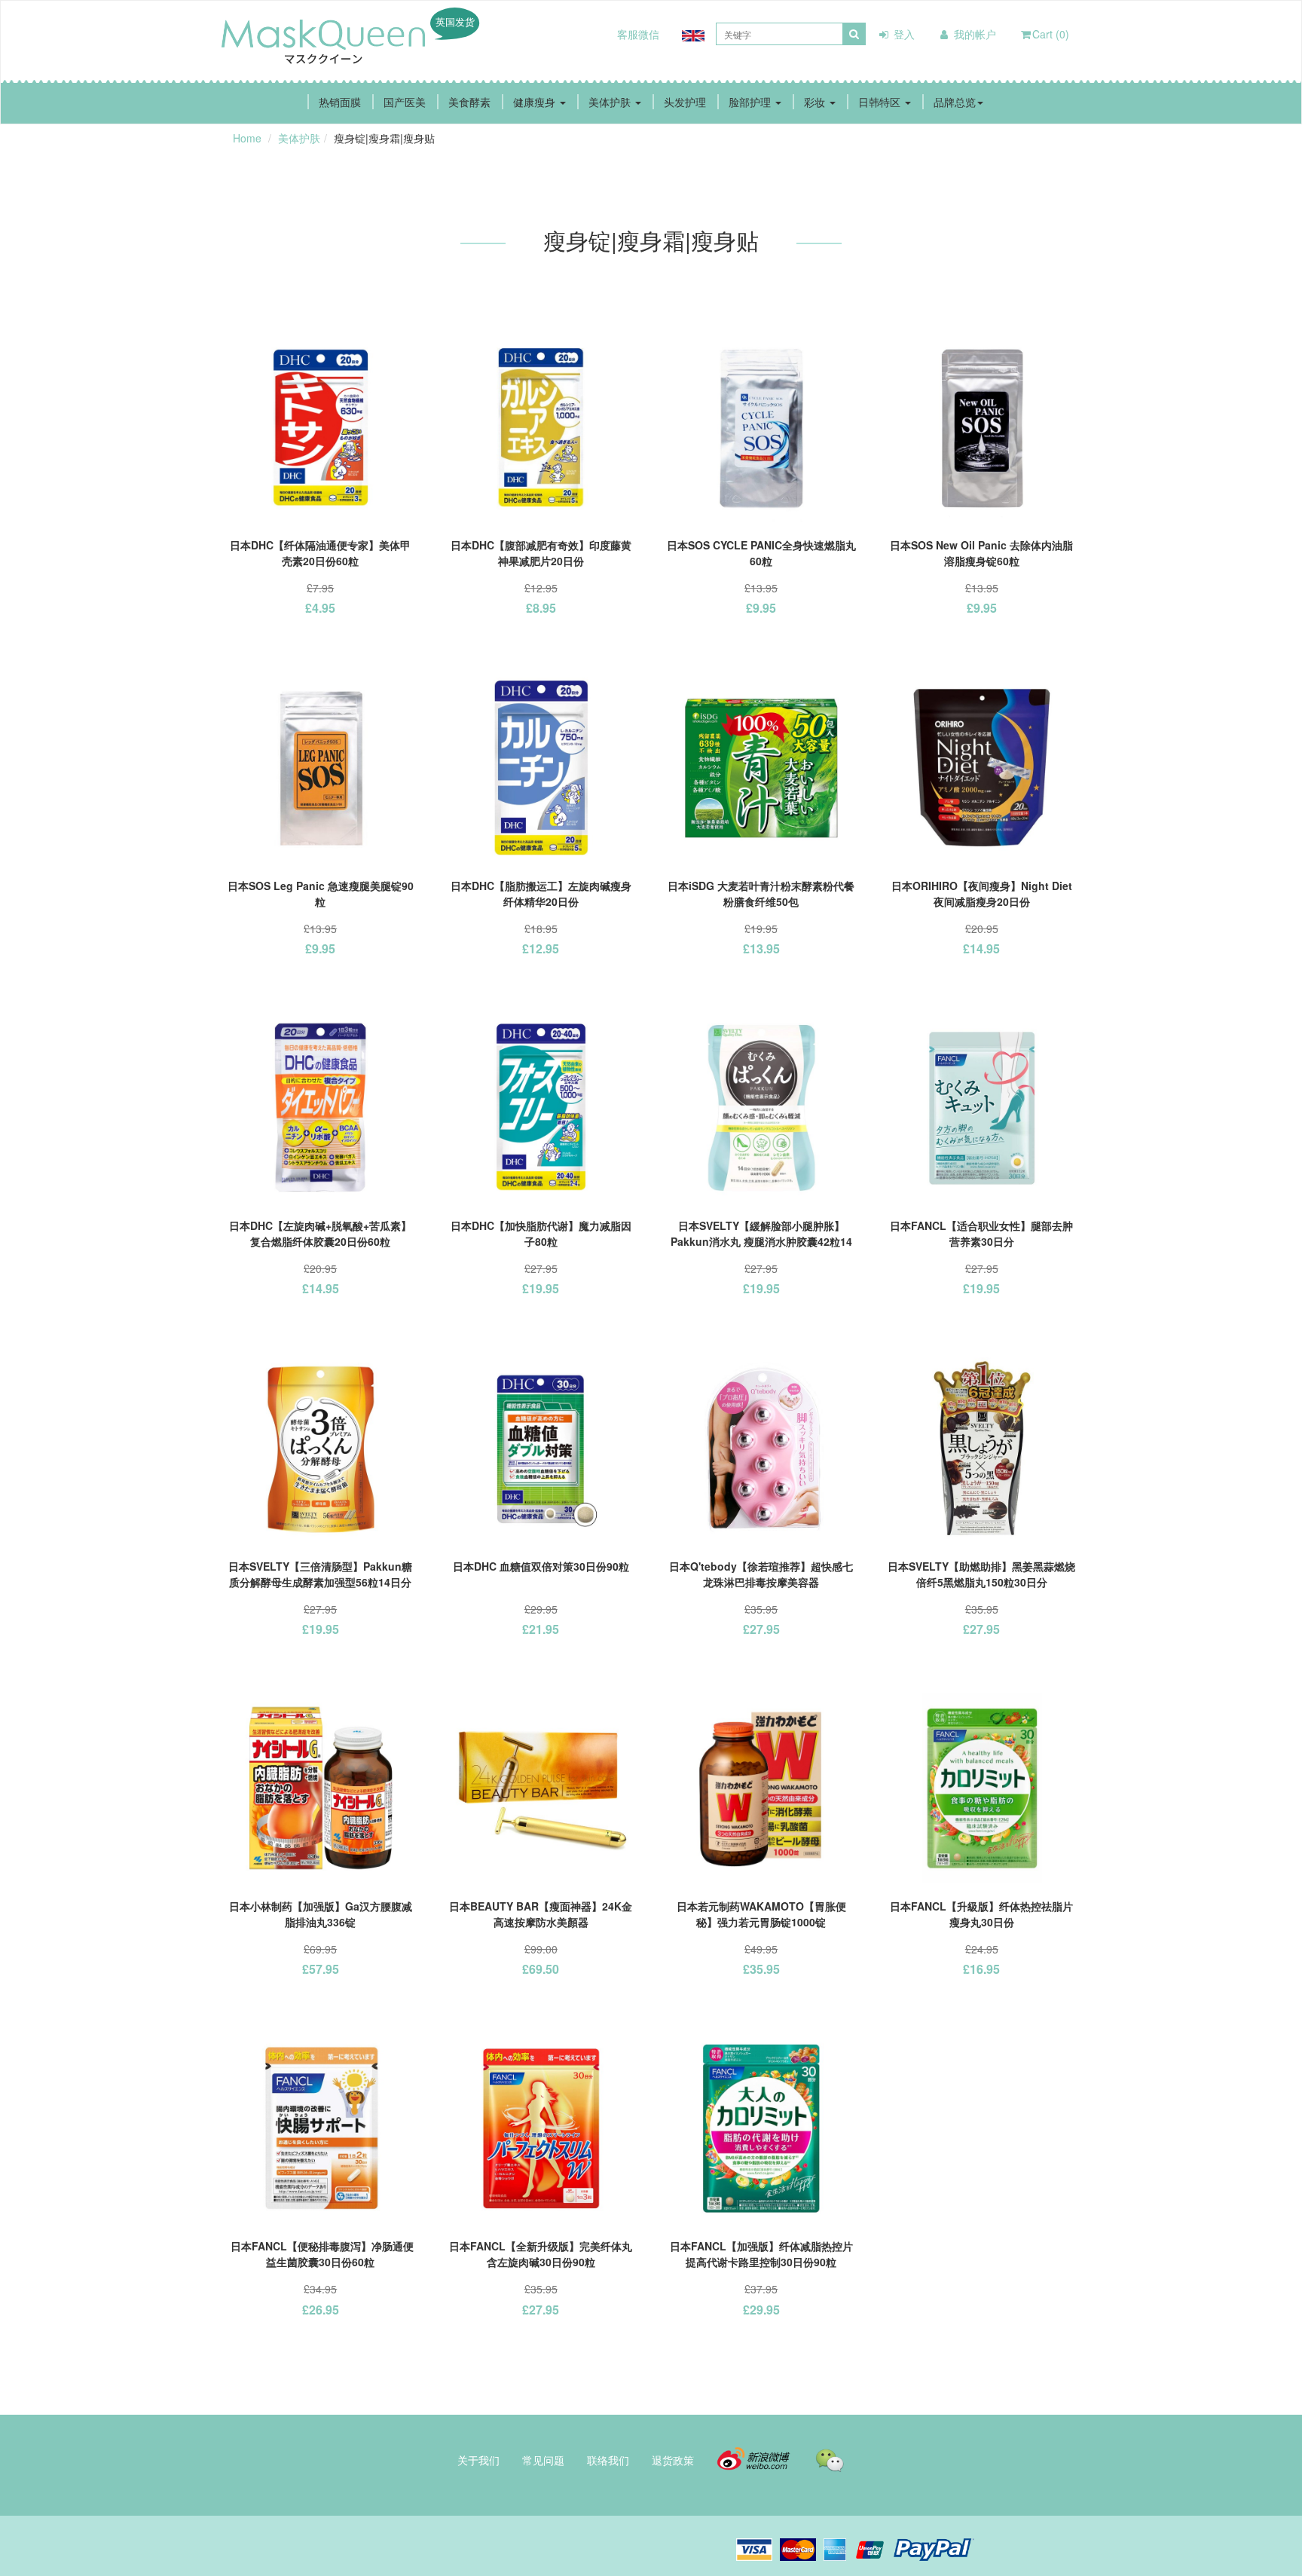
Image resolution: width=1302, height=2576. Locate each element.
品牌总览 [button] (955, 102)
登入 (903, 34)
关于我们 (478, 2460)
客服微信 (638, 34)
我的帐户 (973, 34)
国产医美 (405, 102)
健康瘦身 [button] (536, 102)
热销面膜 (340, 102)
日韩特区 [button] (881, 102)
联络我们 (608, 2460)
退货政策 (673, 2460)
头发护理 (685, 102)
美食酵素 (469, 102)
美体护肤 (299, 138)
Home (247, 138)
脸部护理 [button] (751, 102)
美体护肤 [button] (611, 102)
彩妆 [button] (816, 102)
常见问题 (543, 2460)
